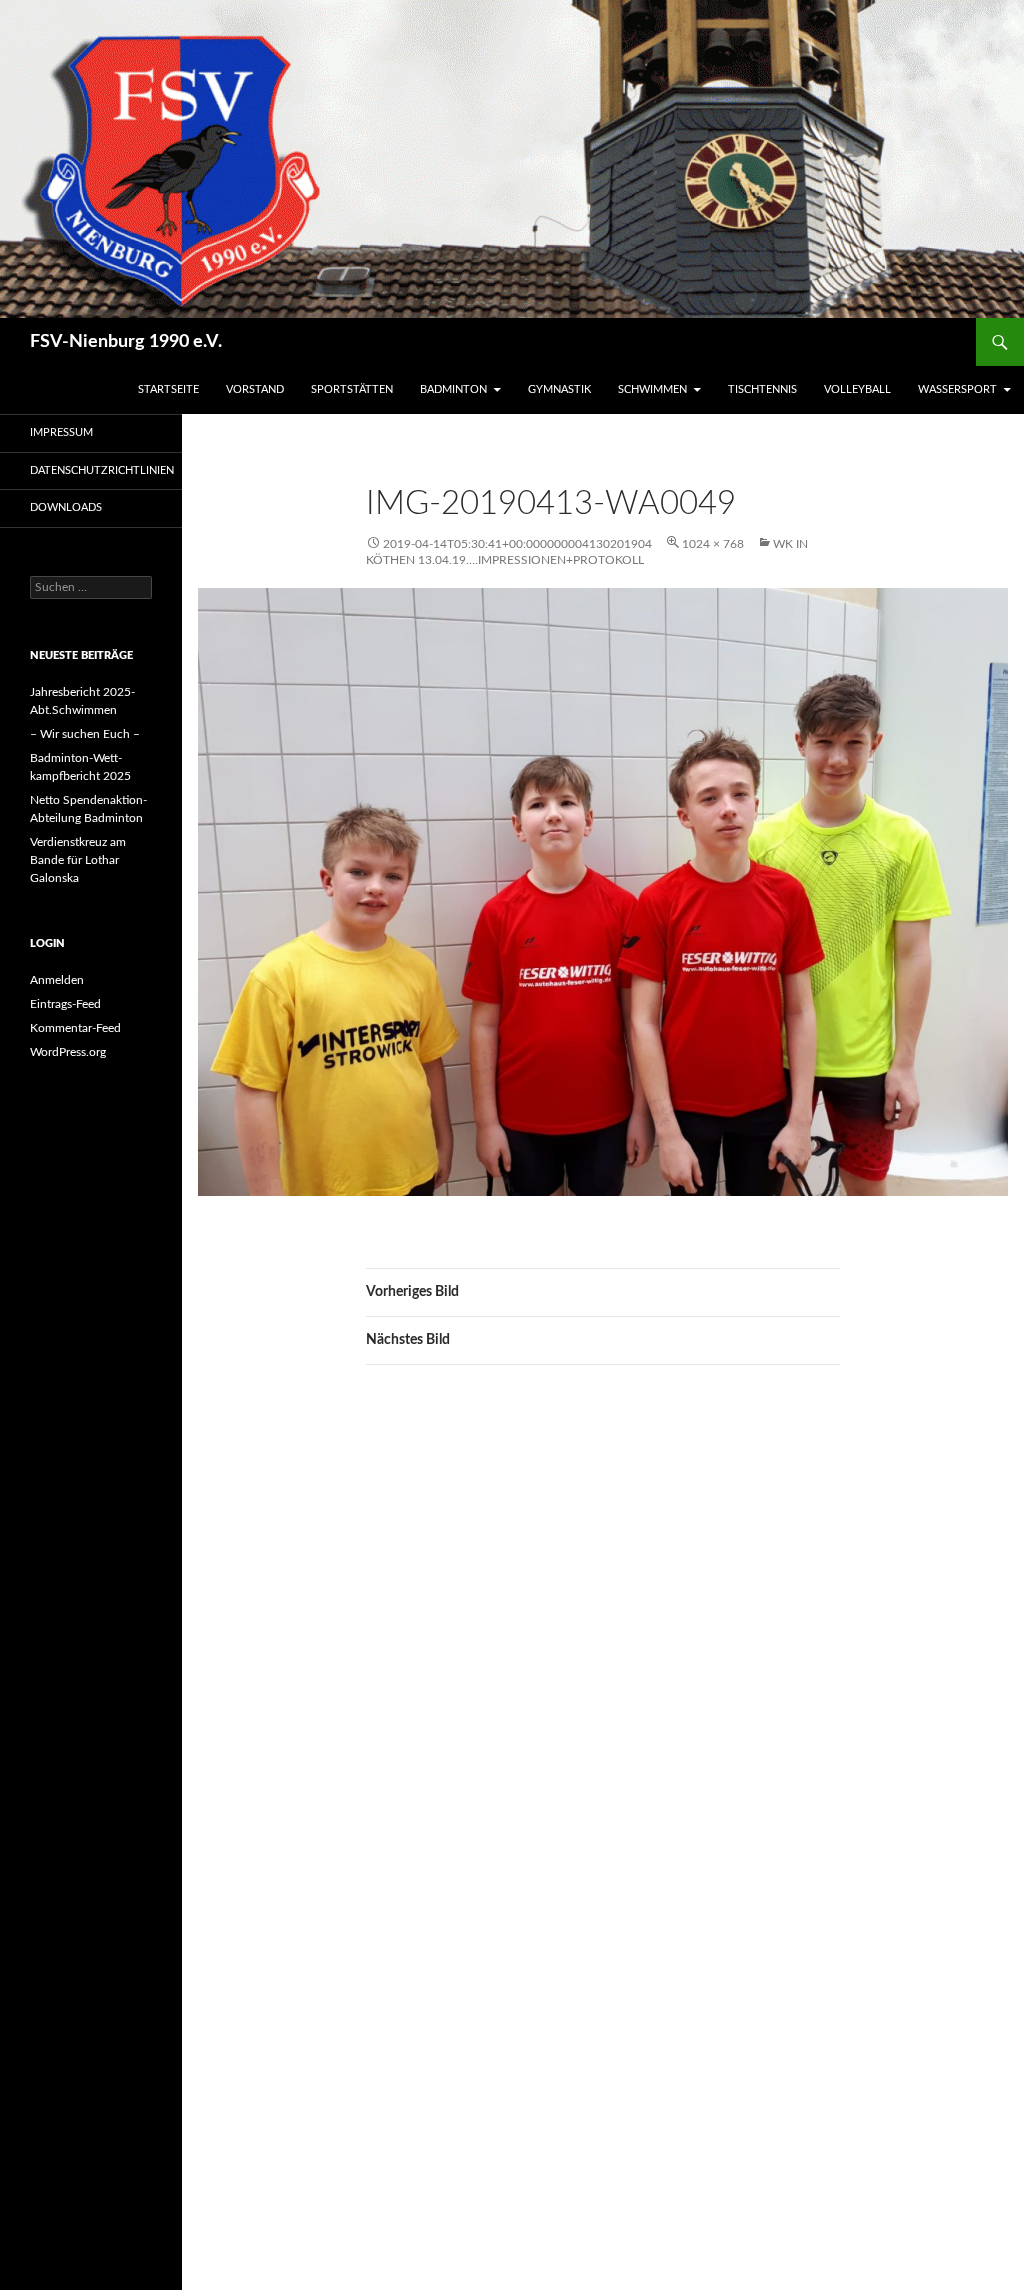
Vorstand (255, 389)
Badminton (453, 389)
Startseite (168, 389)
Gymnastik (559, 389)
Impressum (61, 432)
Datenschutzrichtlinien (102, 470)
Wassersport (957, 389)
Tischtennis (762, 389)
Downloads (66, 507)
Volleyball (857, 389)
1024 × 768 (713, 544)
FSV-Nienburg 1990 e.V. (126, 342)
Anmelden (57, 980)
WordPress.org (68, 1052)
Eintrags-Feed (65, 1004)
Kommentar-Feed (75, 1028)
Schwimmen (652, 389)
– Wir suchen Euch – (85, 734)
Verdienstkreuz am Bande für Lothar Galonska (78, 860)
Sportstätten (352, 389)
